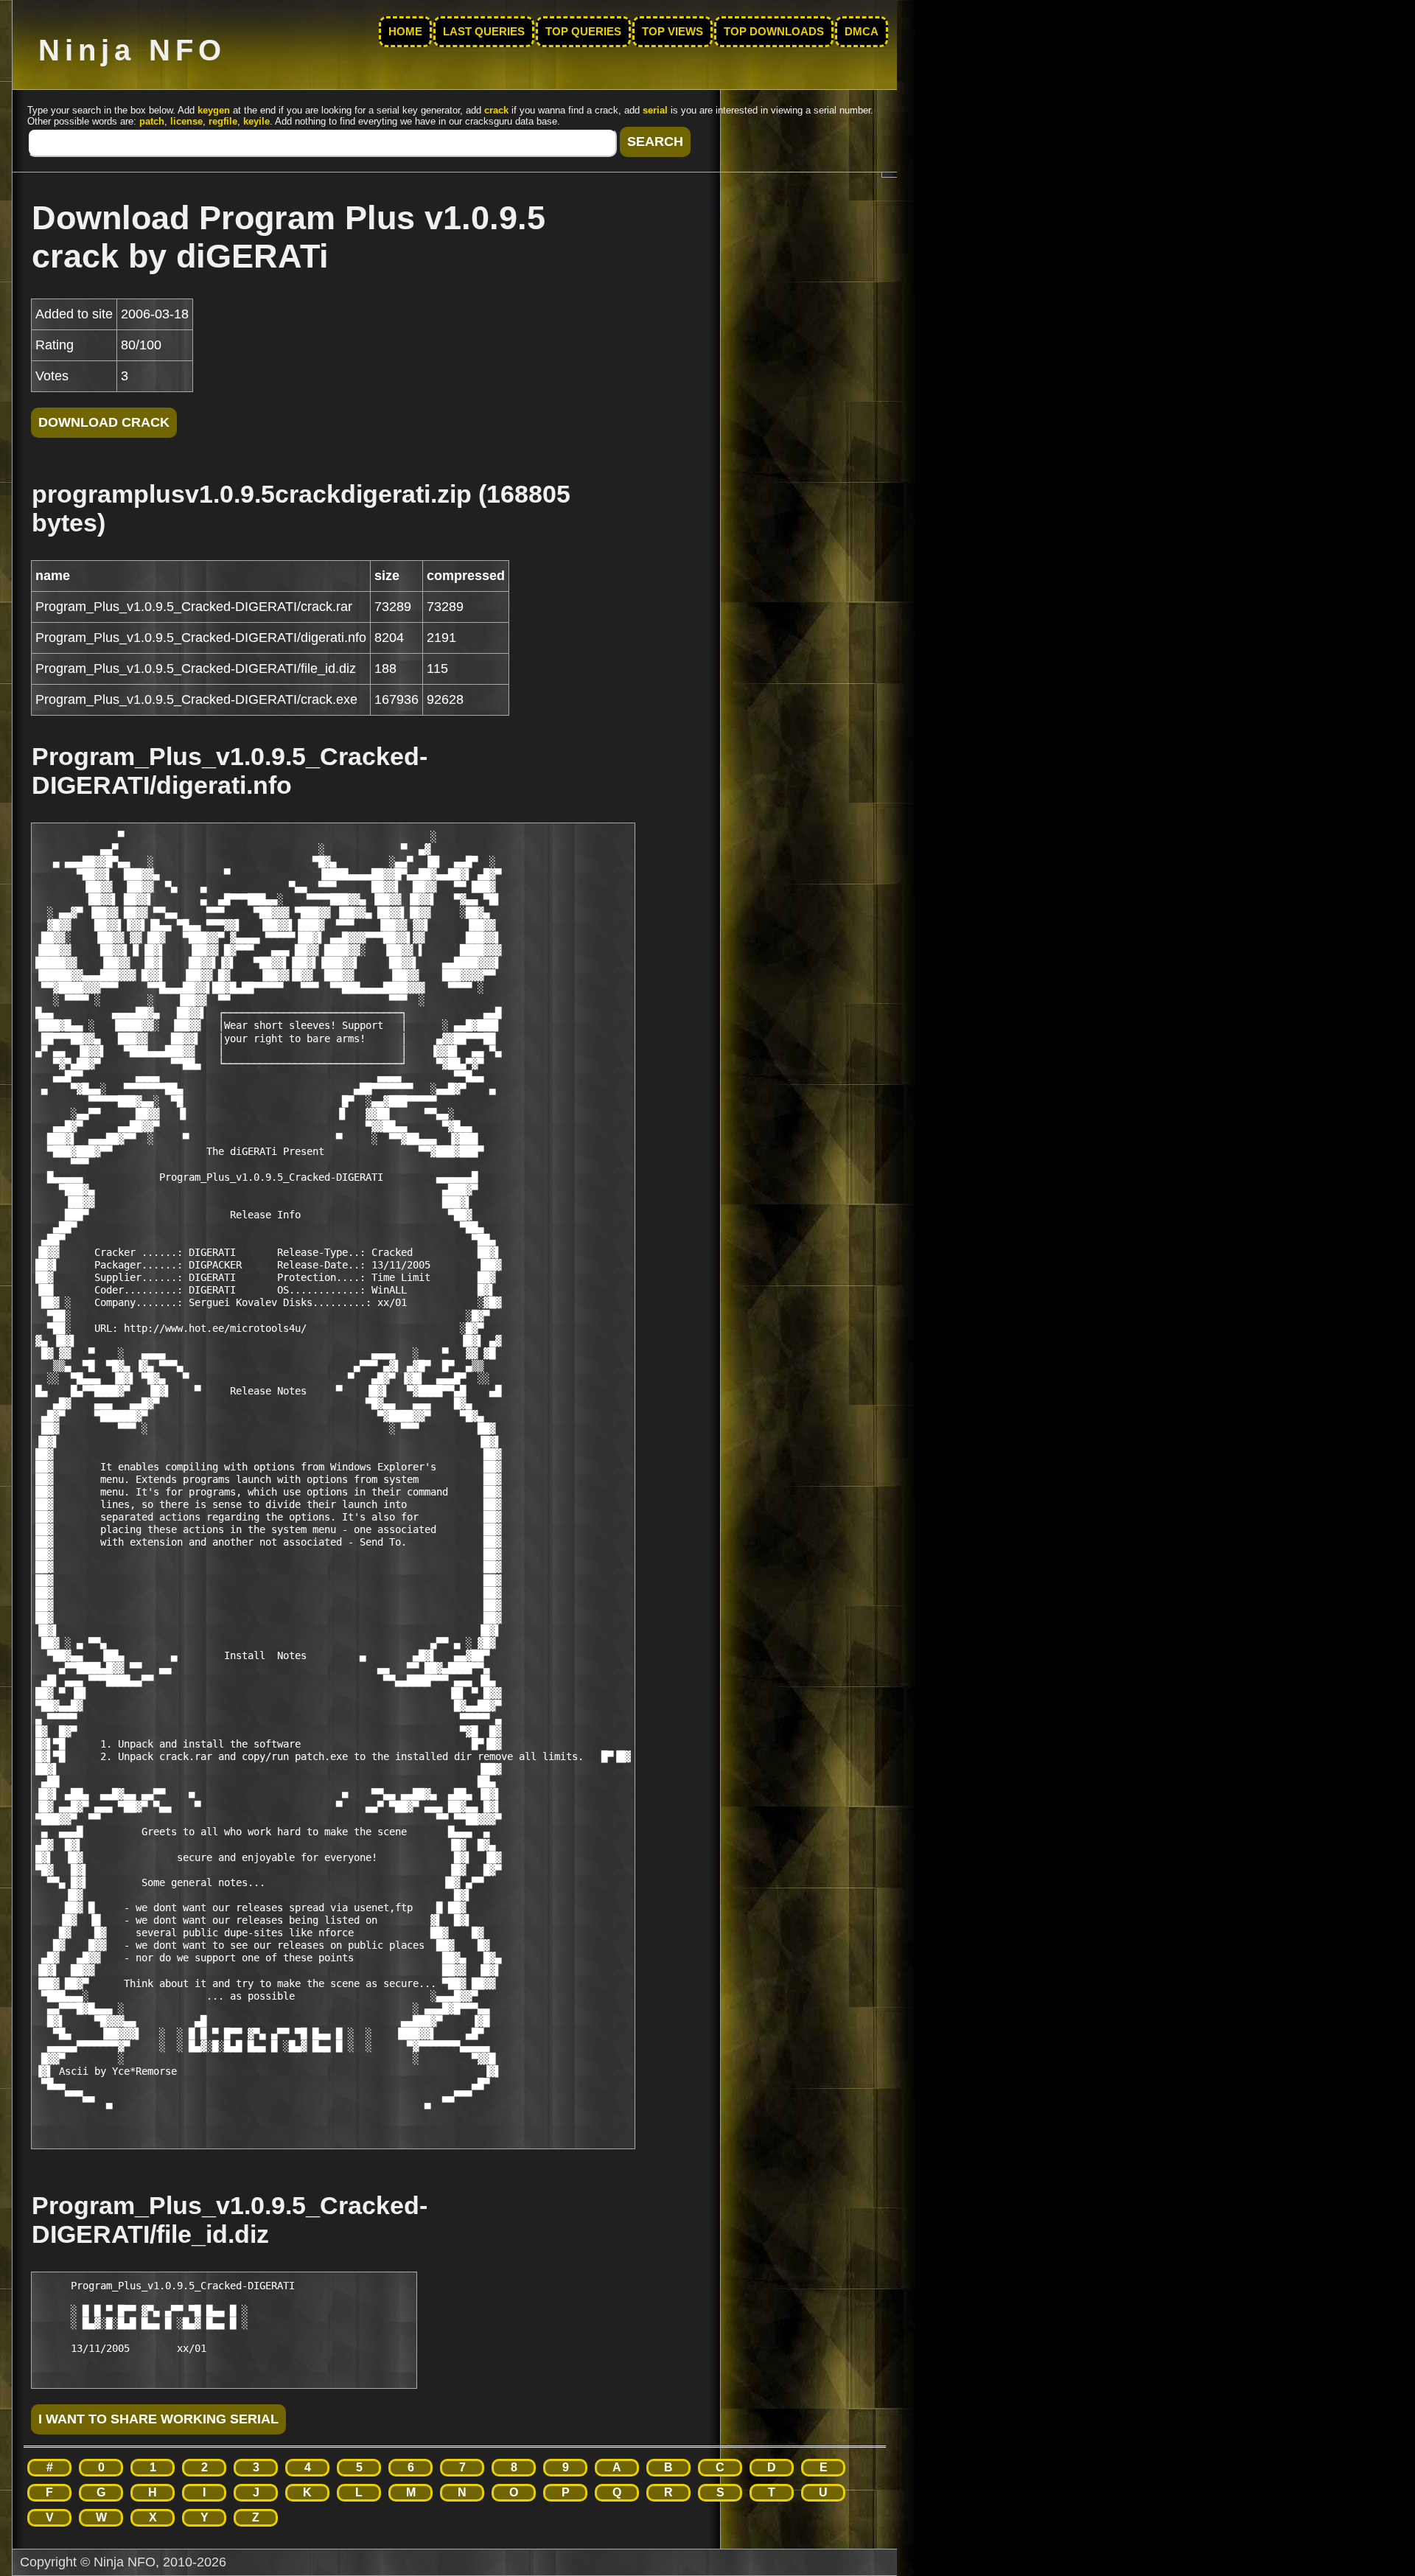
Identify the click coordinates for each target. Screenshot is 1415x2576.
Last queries (484, 32)
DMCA (862, 32)
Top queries (583, 32)
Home (405, 32)
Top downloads (774, 32)
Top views (672, 32)
